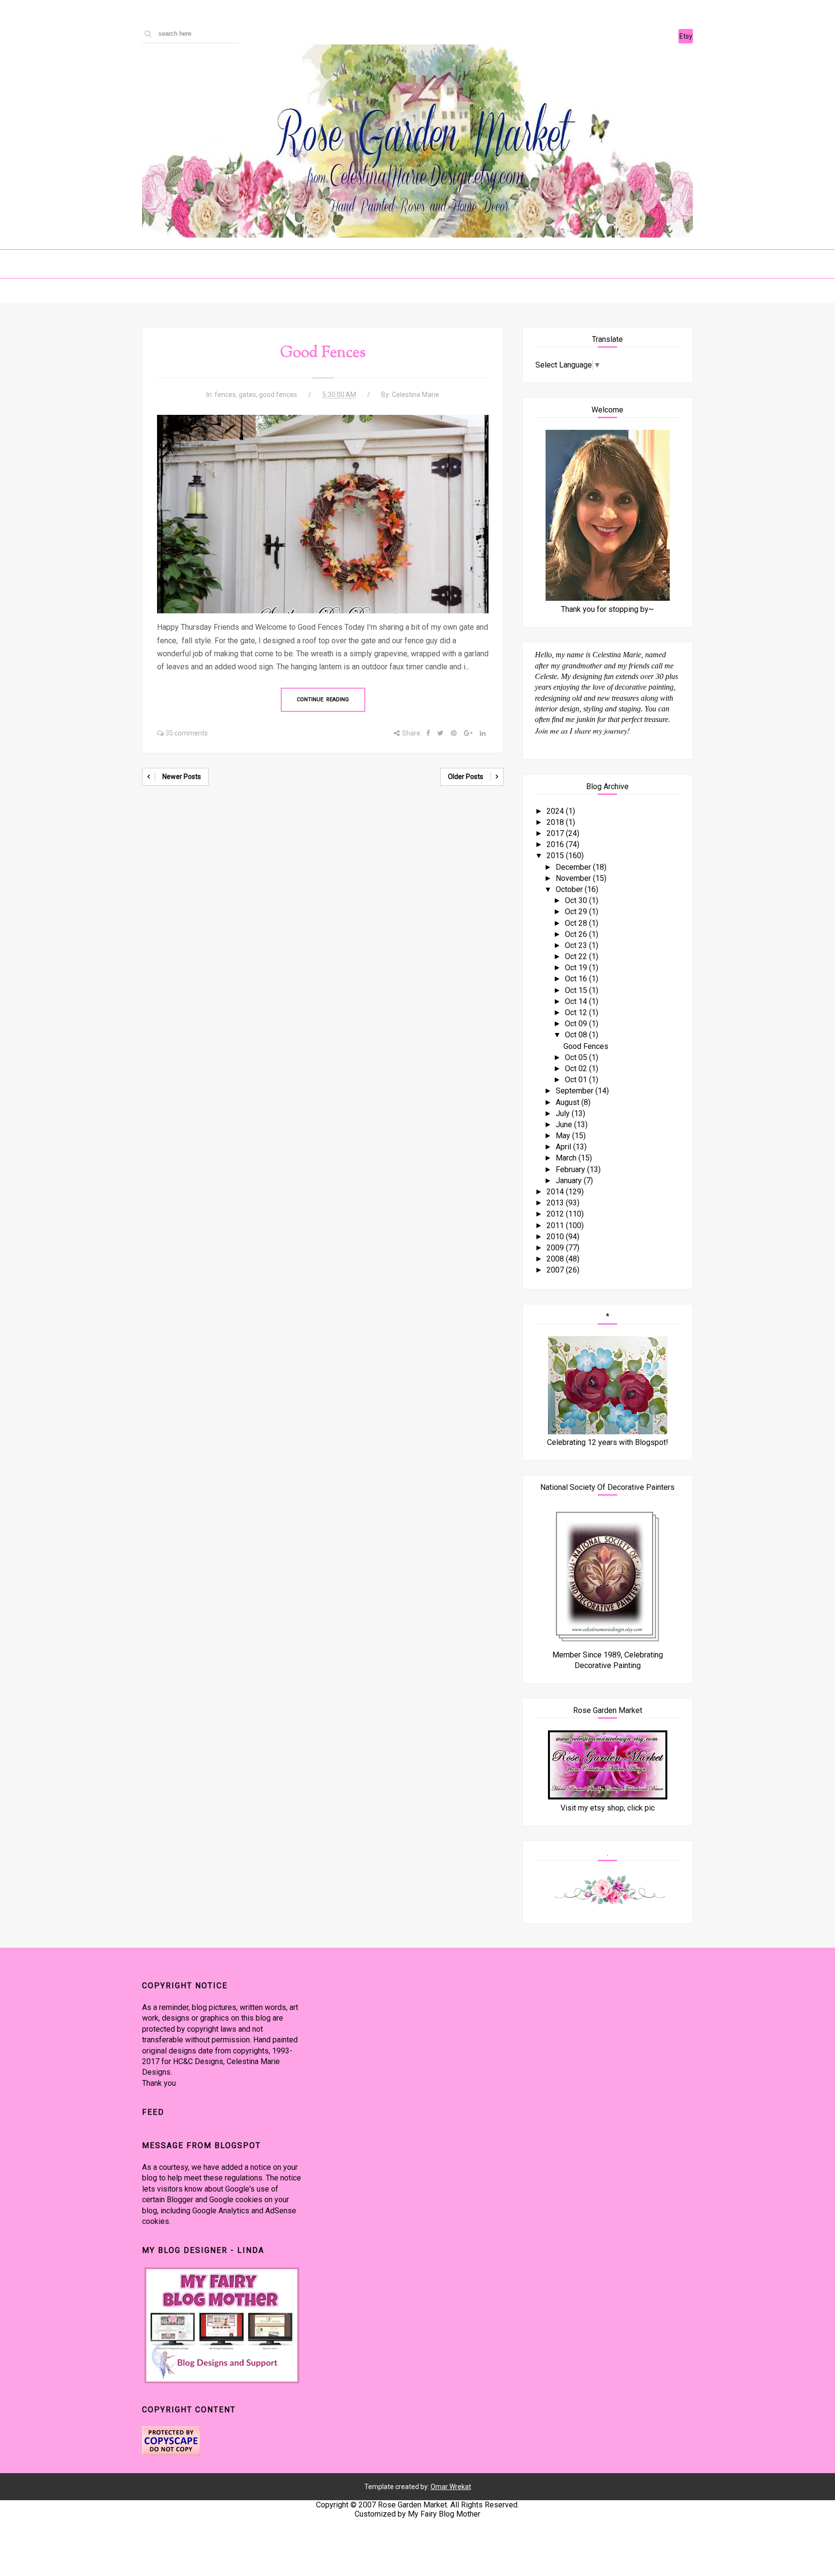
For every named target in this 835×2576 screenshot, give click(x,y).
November (574, 878)
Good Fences (323, 353)
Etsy (686, 36)
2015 (556, 856)
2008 (556, 1259)
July (564, 1113)
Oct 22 (577, 956)
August (569, 1102)
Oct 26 (577, 934)
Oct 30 (577, 900)
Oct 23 (577, 945)
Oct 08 (577, 1035)
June (565, 1125)
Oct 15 (577, 990)
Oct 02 (577, 1069)
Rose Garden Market (412, 2505)
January (570, 1181)
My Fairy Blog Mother (444, 2514)
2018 (556, 822)
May (564, 1136)
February (571, 1169)
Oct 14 (577, 1001)
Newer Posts (182, 777)
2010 (556, 1237)
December (574, 867)
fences (225, 395)
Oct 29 (577, 912)
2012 (556, 1214)
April (564, 1147)
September (576, 1091)
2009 (556, 1248)
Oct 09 (577, 1024)
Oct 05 (577, 1057)
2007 (556, 1270)
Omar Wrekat (451, 2487)
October (570, 889)
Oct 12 (577, 1012)
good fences (278, 395)
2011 (556, 1225)
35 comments (187, 733)
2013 (556, 1203)
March (567, 1158)
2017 (556, 833)
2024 (556, 811)
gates (247, 395)
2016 (556, 844)
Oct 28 (577, 923)
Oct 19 (577, 968)
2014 (556, 1192)
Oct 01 (577, 1080)
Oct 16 (577, 979)
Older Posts (466, 777)
